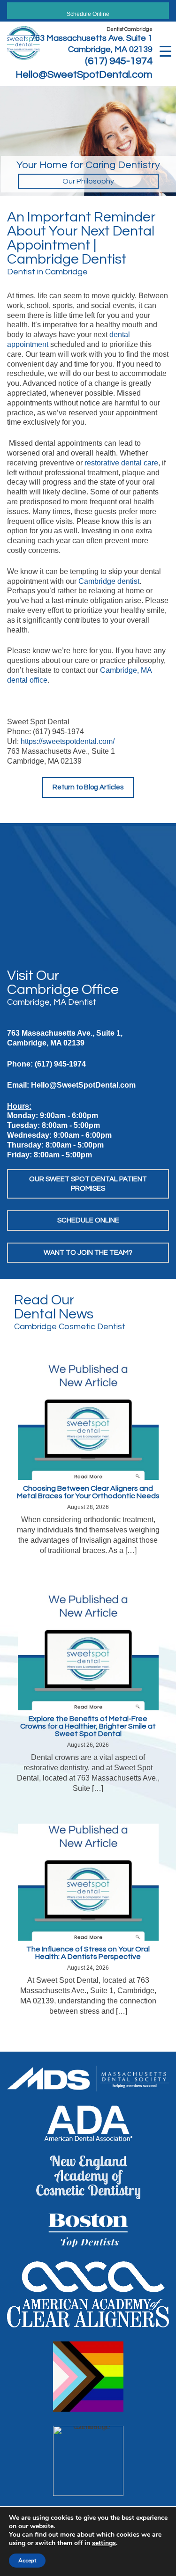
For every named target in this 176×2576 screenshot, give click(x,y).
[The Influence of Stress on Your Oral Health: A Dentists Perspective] (88, 1881)
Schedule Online (88, 14)
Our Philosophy (88, 181)
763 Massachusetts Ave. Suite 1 (92, 38)
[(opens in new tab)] (88, 2078)
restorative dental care (121, 463)
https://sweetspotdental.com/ (68, 741)
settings (104, 2543)
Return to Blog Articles (88, 787)
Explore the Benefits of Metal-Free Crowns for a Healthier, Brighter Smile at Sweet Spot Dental (88, 1726)
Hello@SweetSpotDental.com (84, 75)
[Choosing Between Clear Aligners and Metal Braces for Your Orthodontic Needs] (88, 1421)
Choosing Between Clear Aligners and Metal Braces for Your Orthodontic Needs (88, 1492)
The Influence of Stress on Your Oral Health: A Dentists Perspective (88, 1953)
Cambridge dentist (109, 581)
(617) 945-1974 (119, 61)
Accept (27, 2561)
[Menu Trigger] (165, 50)
